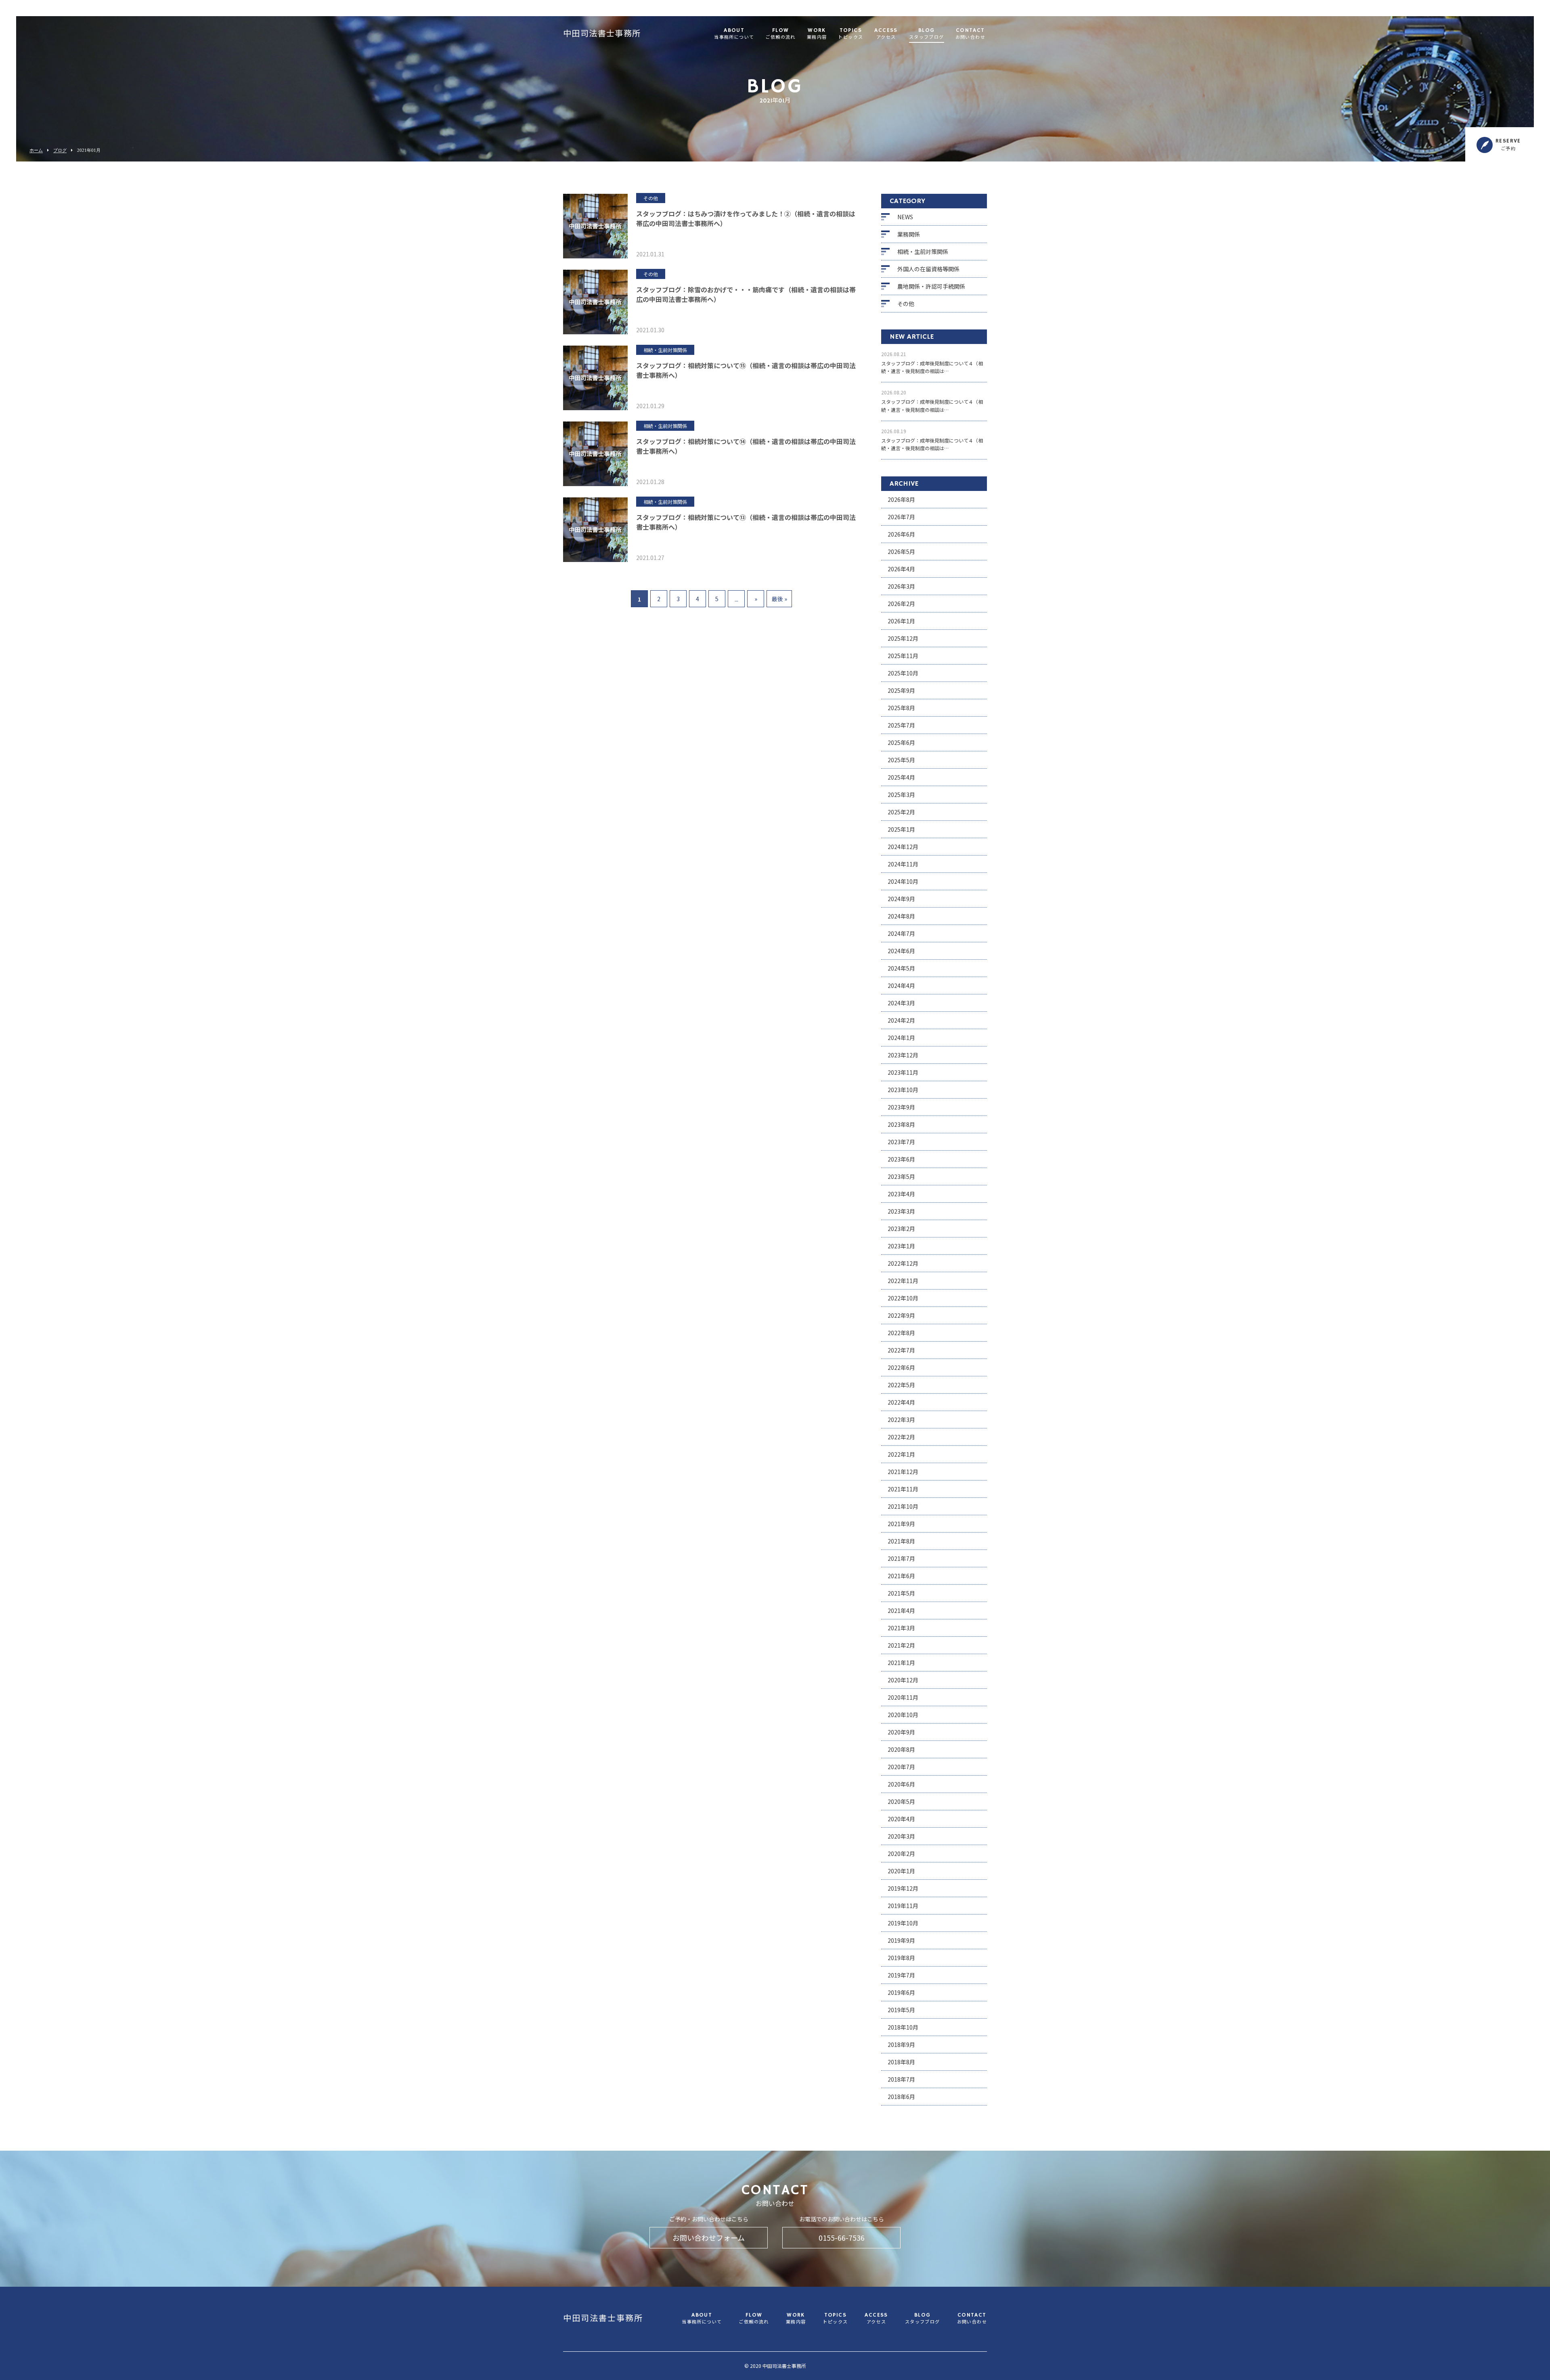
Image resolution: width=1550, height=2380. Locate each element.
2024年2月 (901, 1020)
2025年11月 (903, 656)
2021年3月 (901, 1628)
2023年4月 (901, 1194)
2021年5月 (901, 1593)
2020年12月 (903, 1680)
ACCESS (886, 34)
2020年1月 (901, 1871)
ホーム (36, 150)
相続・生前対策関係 (923, 252)
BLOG (927, 34)
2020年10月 (903, 1715)
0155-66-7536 (842, 2237)
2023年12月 (903, 1055)
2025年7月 (901, 725)
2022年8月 (901, 1333)
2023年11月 (903, 1072)
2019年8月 (901, 1958)
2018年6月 (901, 2097)
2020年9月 (901, 1732)
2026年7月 (901, 517)
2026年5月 (901, 551)
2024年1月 (901, 1038)
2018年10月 (903, 2027)
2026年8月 (901, 499)
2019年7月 (901, 1975)
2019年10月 (903, 1923)
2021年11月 (903, 1489)
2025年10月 (903, 673)
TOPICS (850, 34)
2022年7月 (901, 1350)
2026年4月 (901, 569)
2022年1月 (901, 1454)
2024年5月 (901, 968)
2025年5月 (901, 760)
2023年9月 (901, 1107)
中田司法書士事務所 (602, 34)
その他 (906, 304)
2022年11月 (903, 1281)
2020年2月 (901, 1854)
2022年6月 (901, 1367)
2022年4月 (901, 1402)
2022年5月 (901, 1385)
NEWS (905, 217)
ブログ (60, 150)
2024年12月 (903, 847)
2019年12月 (903, 1888)
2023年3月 (901, 1211)
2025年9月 (901, 690)
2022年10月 (903, 1298)
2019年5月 (901, 2010)
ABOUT (734, 34)
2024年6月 (901, 951)
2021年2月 (901, 1645)
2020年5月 (901, 1801)
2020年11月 (903, 1697)
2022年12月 (903, 1263)
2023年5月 (901, 1176)
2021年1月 (901, 1663)
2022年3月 (901, 1420)
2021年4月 (901, 1610)
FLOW (780, 34)
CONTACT (970, 34)
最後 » (779, 599)
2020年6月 (901, 1784)
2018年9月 (901, 2044)
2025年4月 (901, 777)
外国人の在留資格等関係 (928, 269)
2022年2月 (901, 1437)
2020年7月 (901, 1767)
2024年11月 (903, 864)
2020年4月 (901, 1819)
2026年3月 (901, 586)
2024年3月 (901, 1003)
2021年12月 (903, 1472)
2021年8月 (901, 1541)
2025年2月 (901, 812)
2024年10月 (903, 881)
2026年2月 (901, 604)
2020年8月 (901, 1749)
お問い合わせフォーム (709, 2237)
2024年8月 (901, 916)
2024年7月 (901, 933)
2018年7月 (901, 2079)
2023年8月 (901, 1124)
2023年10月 (903, 1090)
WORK (817, 34)
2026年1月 (901, 621)
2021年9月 (901, 1524)
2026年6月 (901, 534)
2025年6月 (901, 742)
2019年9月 (901, 1940)
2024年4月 (901, 986)
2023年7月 (901, 1142)
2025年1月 (901, 829)
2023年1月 (901, 1246)
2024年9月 (901, 899)
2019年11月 (903, 1906)
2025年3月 (901, 795)
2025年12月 (903, 638)
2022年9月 (901, 1315)
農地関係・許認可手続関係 (931, 286)
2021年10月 (903, 1506)
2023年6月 (901, 1159)
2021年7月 (901, 1558)
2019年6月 (901, 1992)
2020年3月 (901, 1836)
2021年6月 (901, 1576)
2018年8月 (901, 2062)
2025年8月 (901, 708)
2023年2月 (901, 1229)
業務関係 (909, 234)
